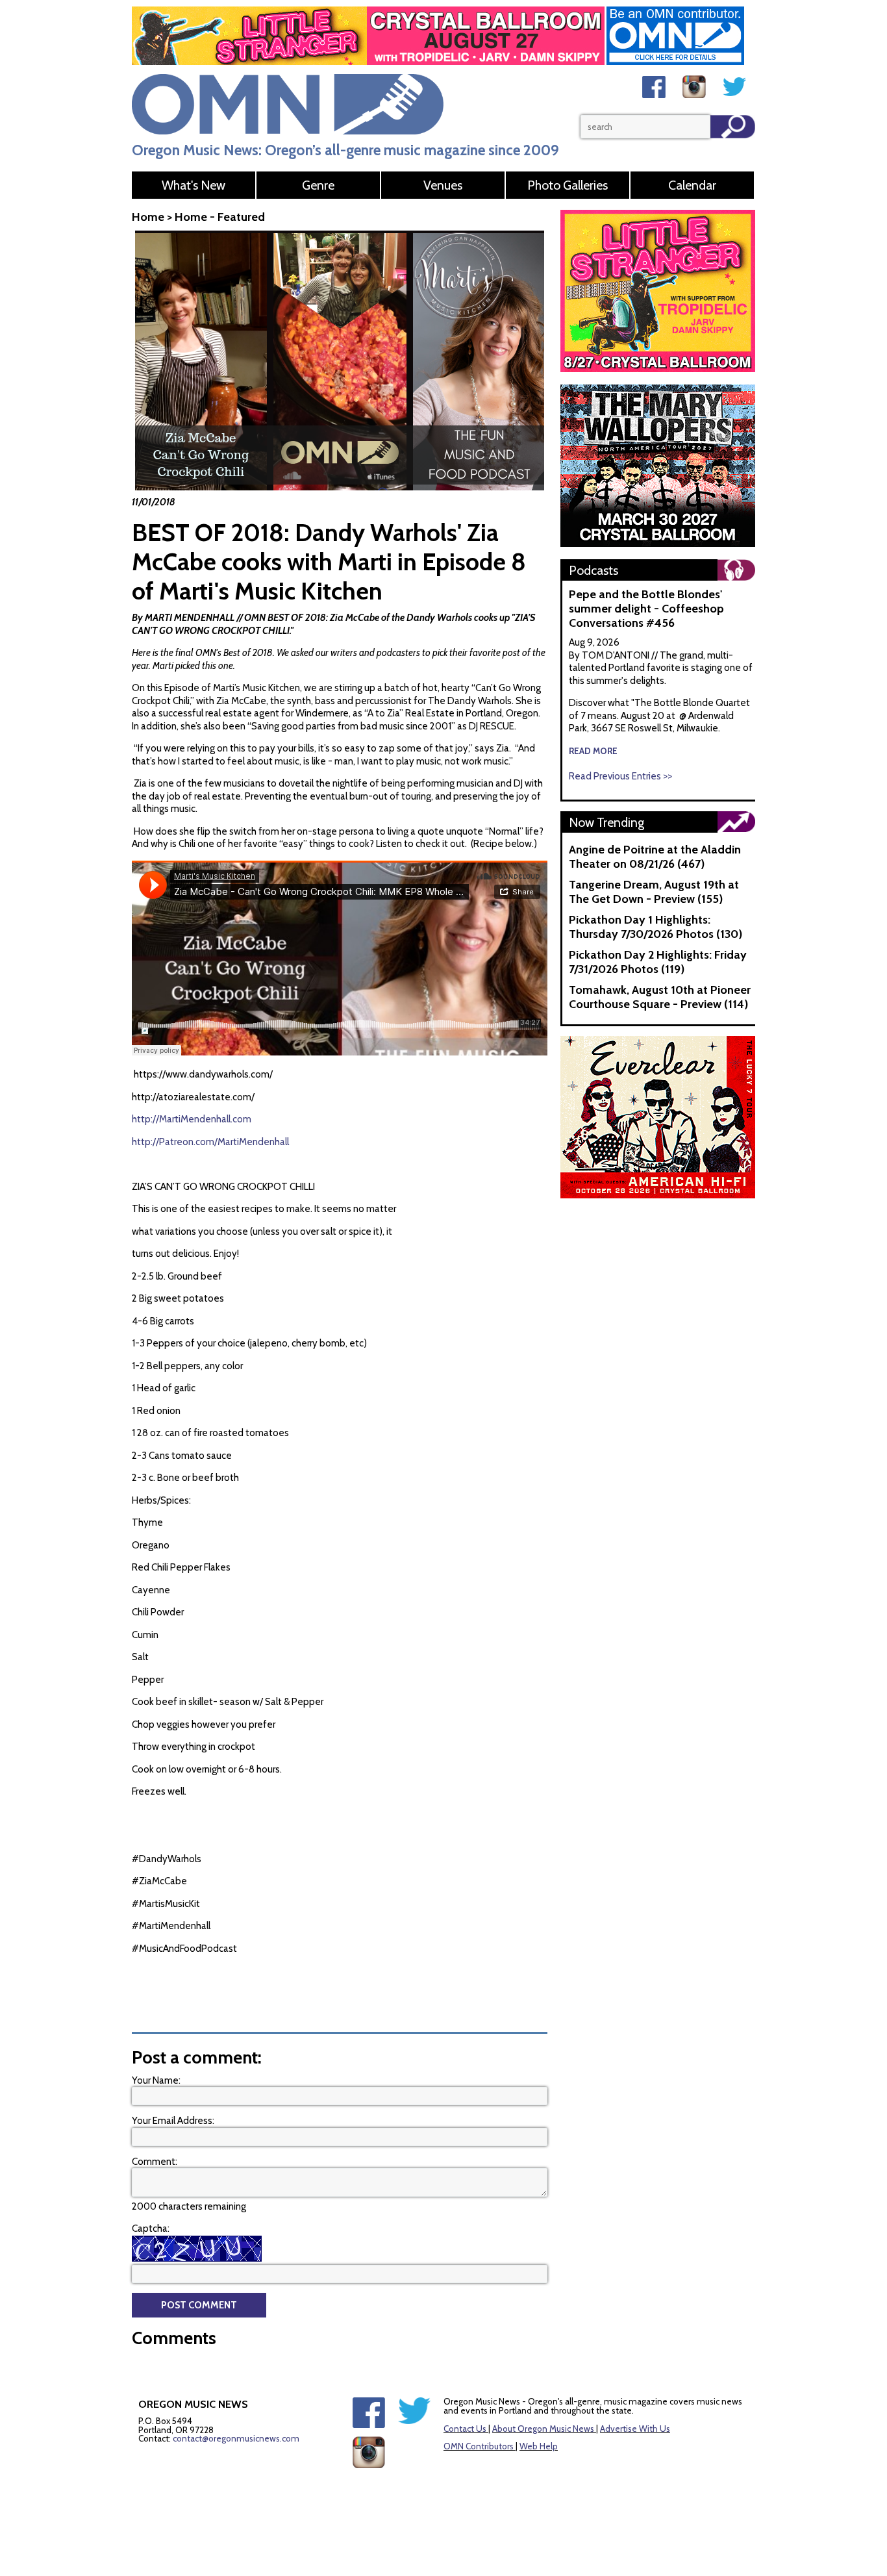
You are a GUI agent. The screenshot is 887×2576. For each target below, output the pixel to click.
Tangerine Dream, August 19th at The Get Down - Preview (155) (654, 892)
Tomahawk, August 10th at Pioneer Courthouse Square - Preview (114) (660, 997)
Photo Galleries (568, 185)
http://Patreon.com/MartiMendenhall (210, 1142)
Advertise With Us (635, 2429)
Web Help (539, 2446)
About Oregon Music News (543, 2429)
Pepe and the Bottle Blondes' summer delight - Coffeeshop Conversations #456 (646, 609)
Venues (443, 185)
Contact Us (465, 2429)
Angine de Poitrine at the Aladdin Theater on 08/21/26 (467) (655, 857)
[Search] (733, 127)
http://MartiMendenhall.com (192, 1119)
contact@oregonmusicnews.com (236, 2438)
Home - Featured (220, 217)
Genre (318, 185)
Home (148, 217)
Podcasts (593, 570)
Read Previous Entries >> (620, 776)
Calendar (692, 185)
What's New (194, 185)
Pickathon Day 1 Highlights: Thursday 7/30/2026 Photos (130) (656, 927)
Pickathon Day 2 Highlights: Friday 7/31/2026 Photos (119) (658, 962)
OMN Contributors (479, 2446)
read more (593, 751)
